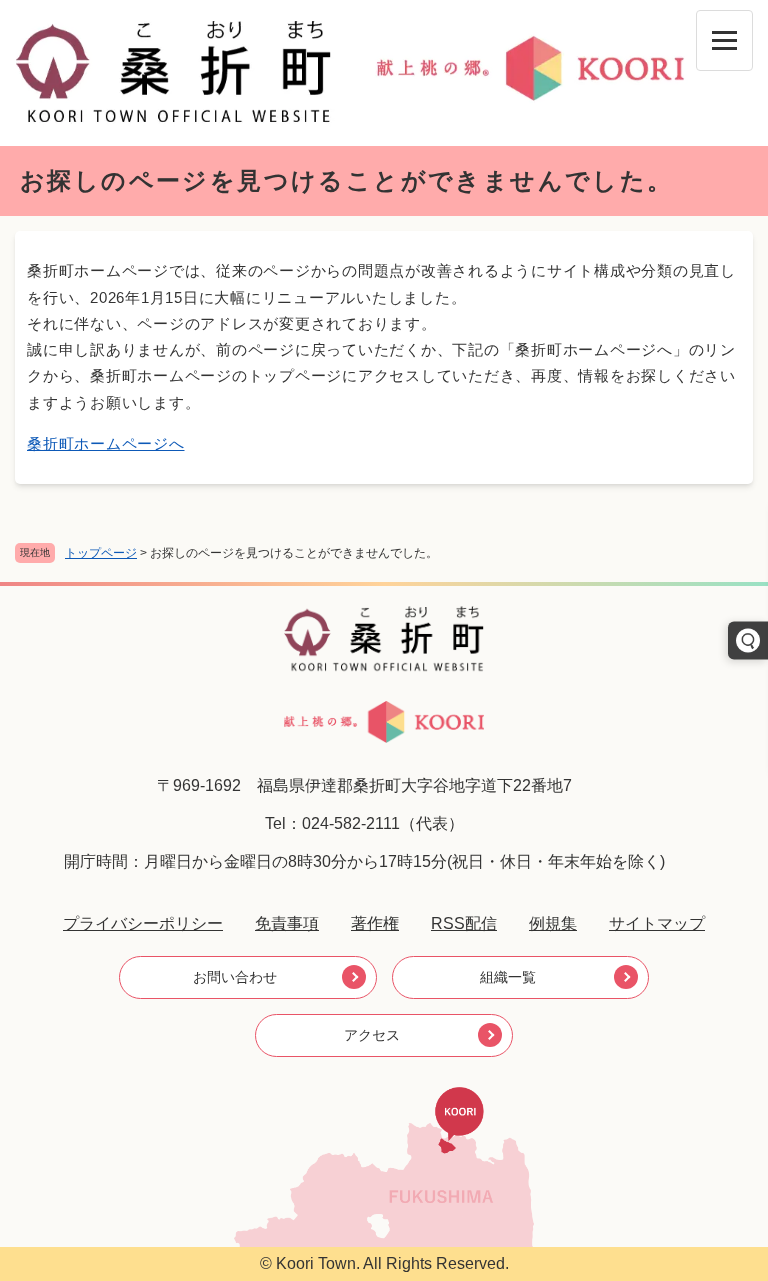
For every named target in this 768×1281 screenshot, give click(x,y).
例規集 (553, 923)
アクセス (372, 1035)
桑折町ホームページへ (106, 443)
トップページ (101, 553)
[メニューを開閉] (724, 40)
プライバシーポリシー (143, 923)
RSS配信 (464, 923)
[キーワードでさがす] (748, 641)
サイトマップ (657, 923)
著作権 (375, 923)
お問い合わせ (235, 977)
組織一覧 (508, 977)
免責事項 (287, 923)
